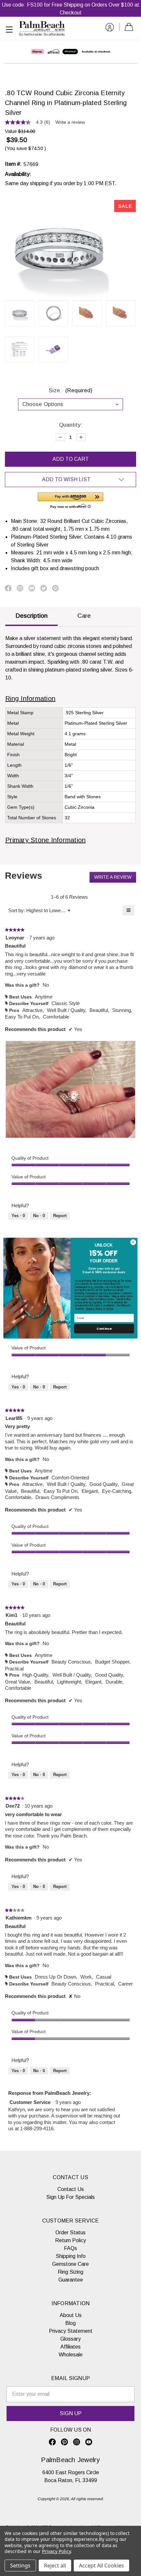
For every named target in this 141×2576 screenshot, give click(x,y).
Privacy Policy (94, 1309)
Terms (110, 1309)
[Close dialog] (133, 1242)
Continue (104, 1329)
